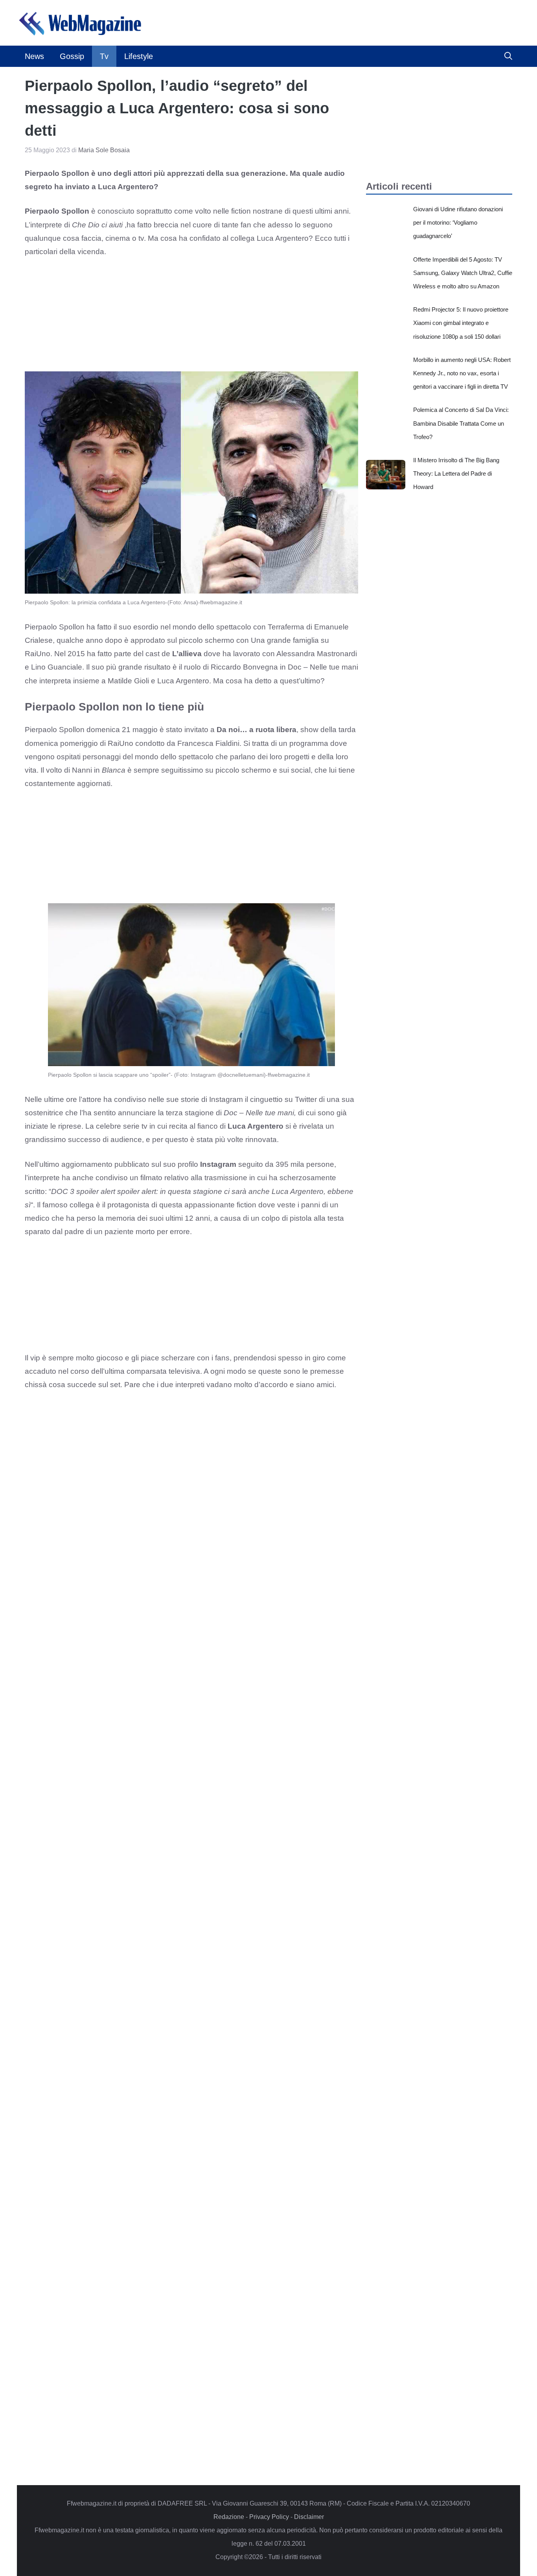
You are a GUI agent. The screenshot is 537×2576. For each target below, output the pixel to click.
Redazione (229, 2517)
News (34, 56)
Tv (104, 56)
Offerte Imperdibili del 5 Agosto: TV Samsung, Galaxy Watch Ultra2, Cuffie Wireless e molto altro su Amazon (463, 273)
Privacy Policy (269, 2517)
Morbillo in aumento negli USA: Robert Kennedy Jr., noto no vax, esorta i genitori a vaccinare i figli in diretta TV (462, 373)
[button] (508, 56)
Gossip (72, 56)
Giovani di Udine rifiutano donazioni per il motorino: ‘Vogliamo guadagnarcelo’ (458, 222)
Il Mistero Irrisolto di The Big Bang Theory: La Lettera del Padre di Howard (456, 473)
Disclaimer (309, 2517)
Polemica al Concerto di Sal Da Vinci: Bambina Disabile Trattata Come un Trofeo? (461, 423)
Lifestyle (139, 56)
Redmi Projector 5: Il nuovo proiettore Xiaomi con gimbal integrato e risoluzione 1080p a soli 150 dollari (461, 323)
